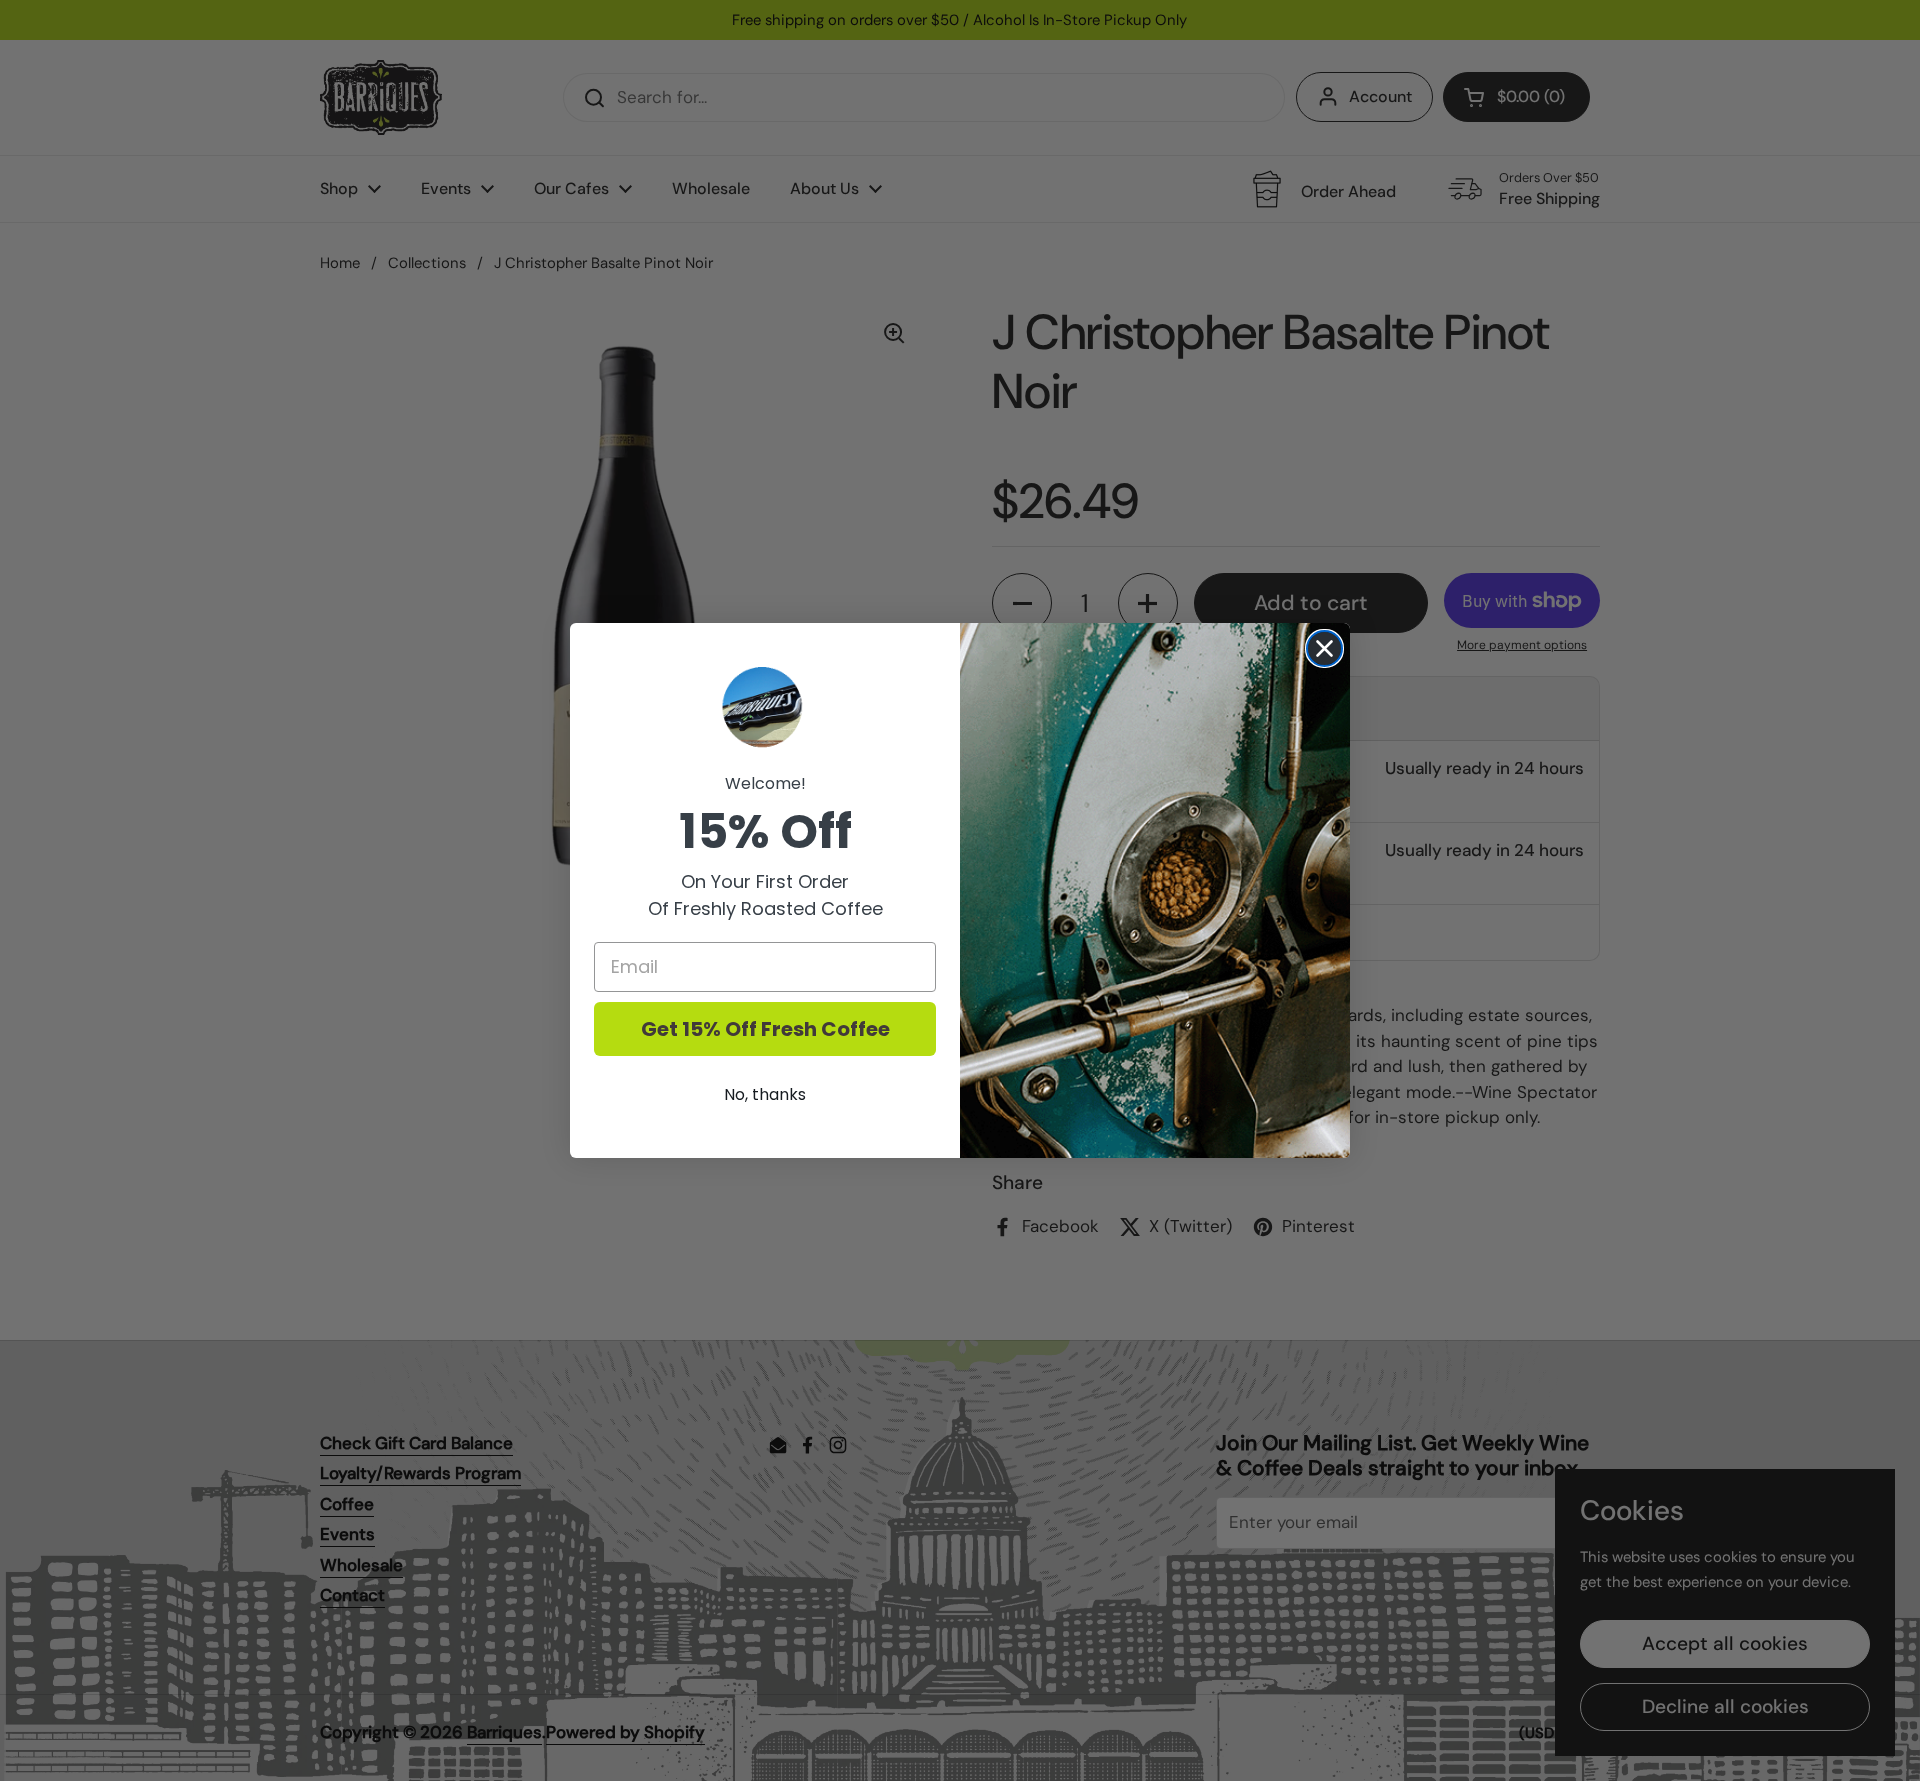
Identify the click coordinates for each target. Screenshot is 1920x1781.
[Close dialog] (1324, 648)
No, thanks (765, 1094)
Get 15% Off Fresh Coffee (765, 1029)
